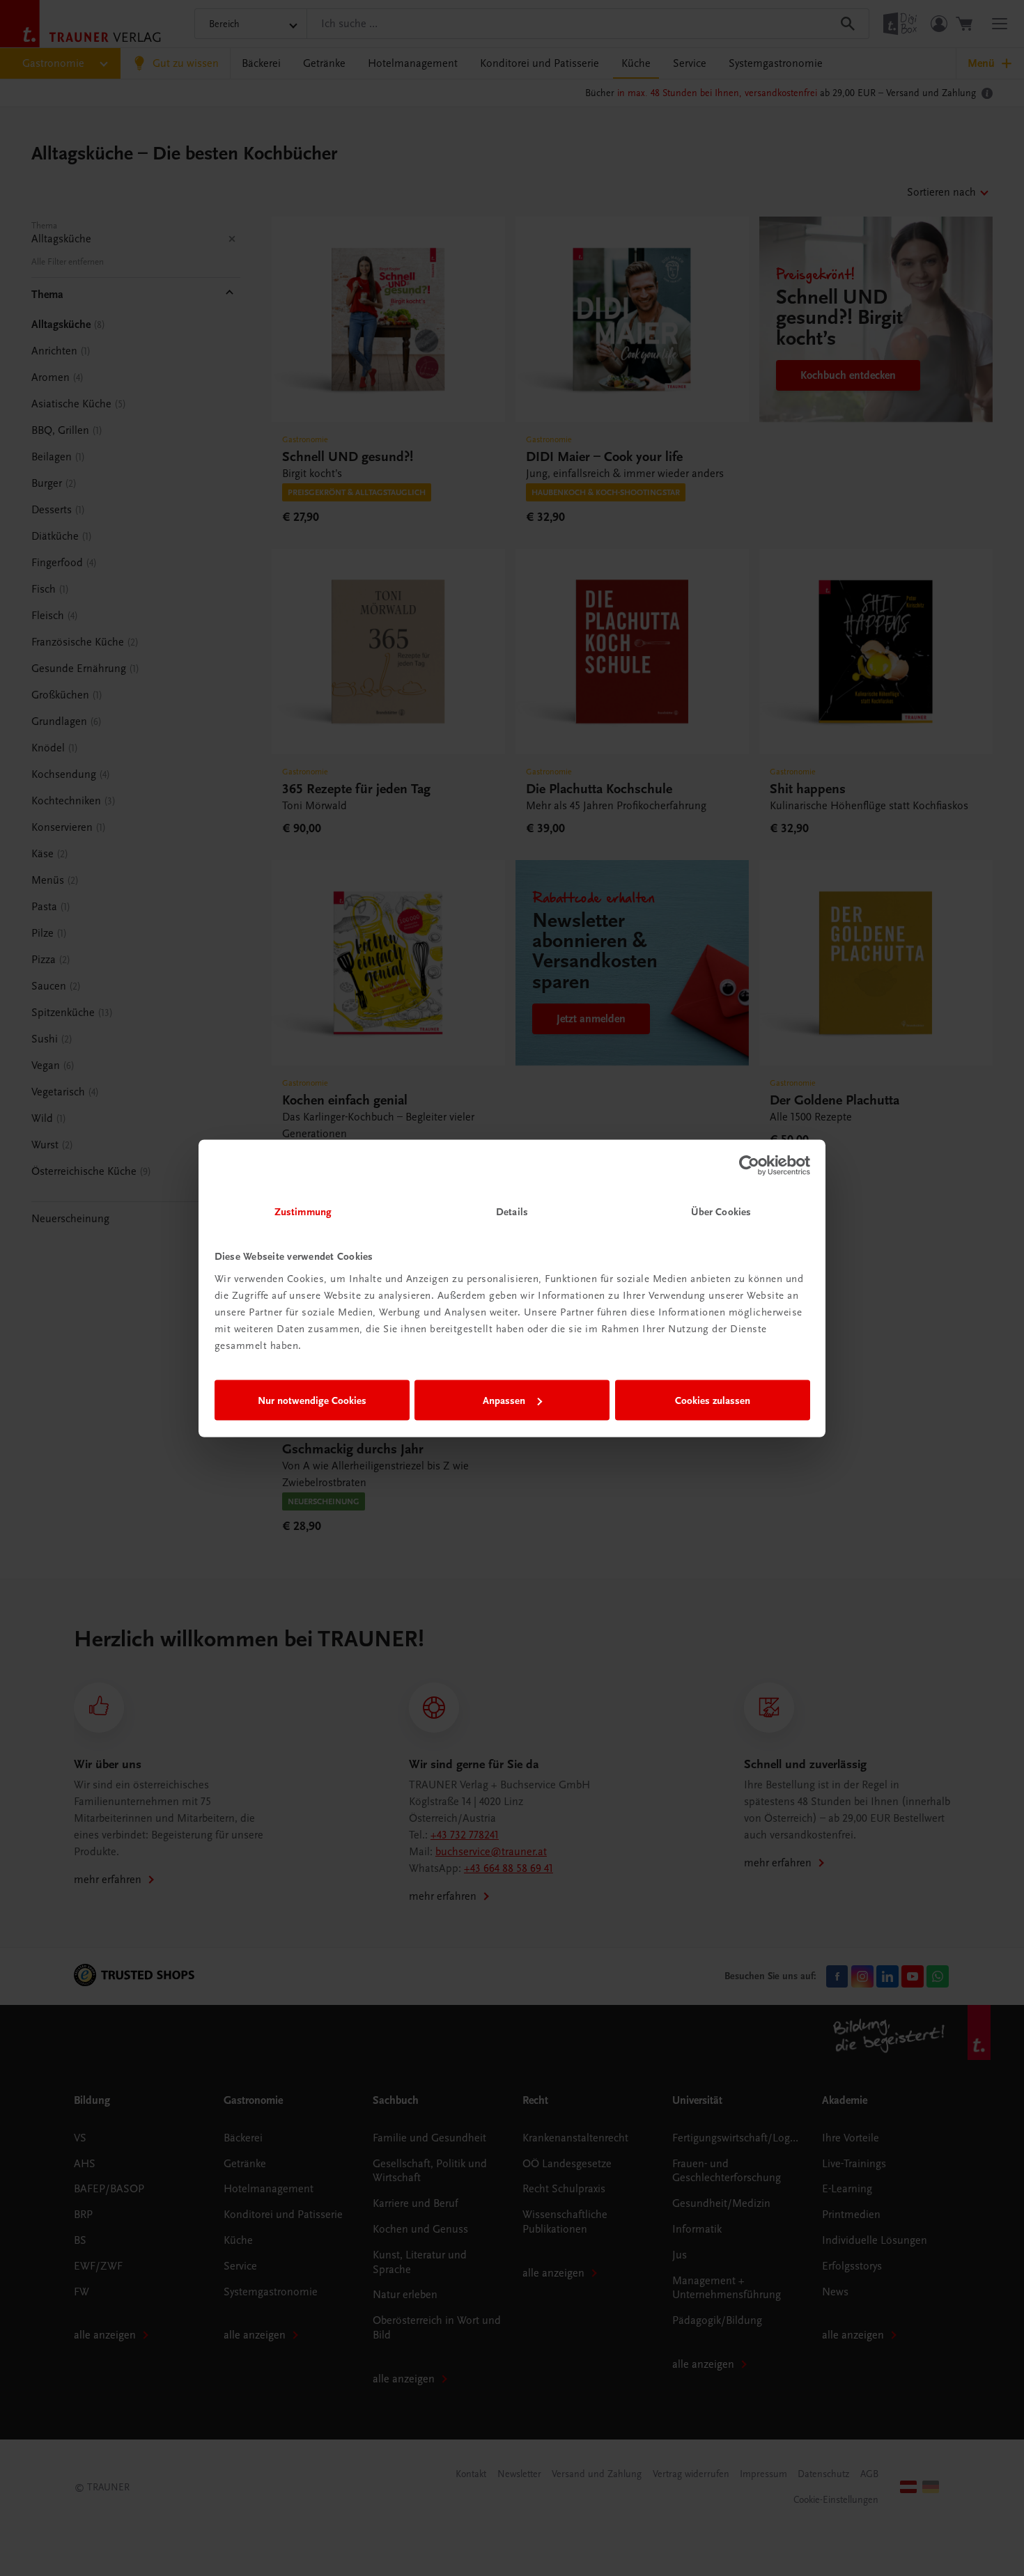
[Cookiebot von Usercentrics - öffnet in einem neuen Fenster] (749, 1166)
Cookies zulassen (713, 1400)
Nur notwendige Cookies (312, 1400)
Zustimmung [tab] (303, 1211)
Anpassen (504, 1400)
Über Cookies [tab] (721, 1211)
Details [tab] (512, 1211)
